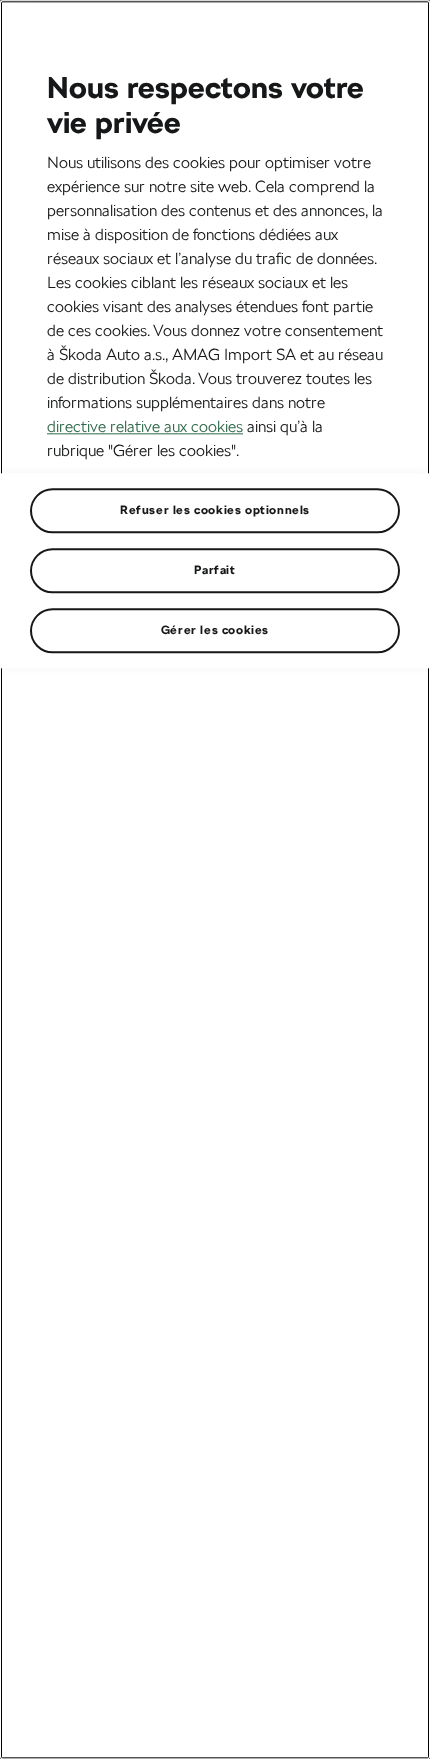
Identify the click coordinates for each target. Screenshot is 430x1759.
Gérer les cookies (215, 630)
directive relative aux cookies (145, 426)
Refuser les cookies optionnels (215, 510)
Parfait (214, 570)
